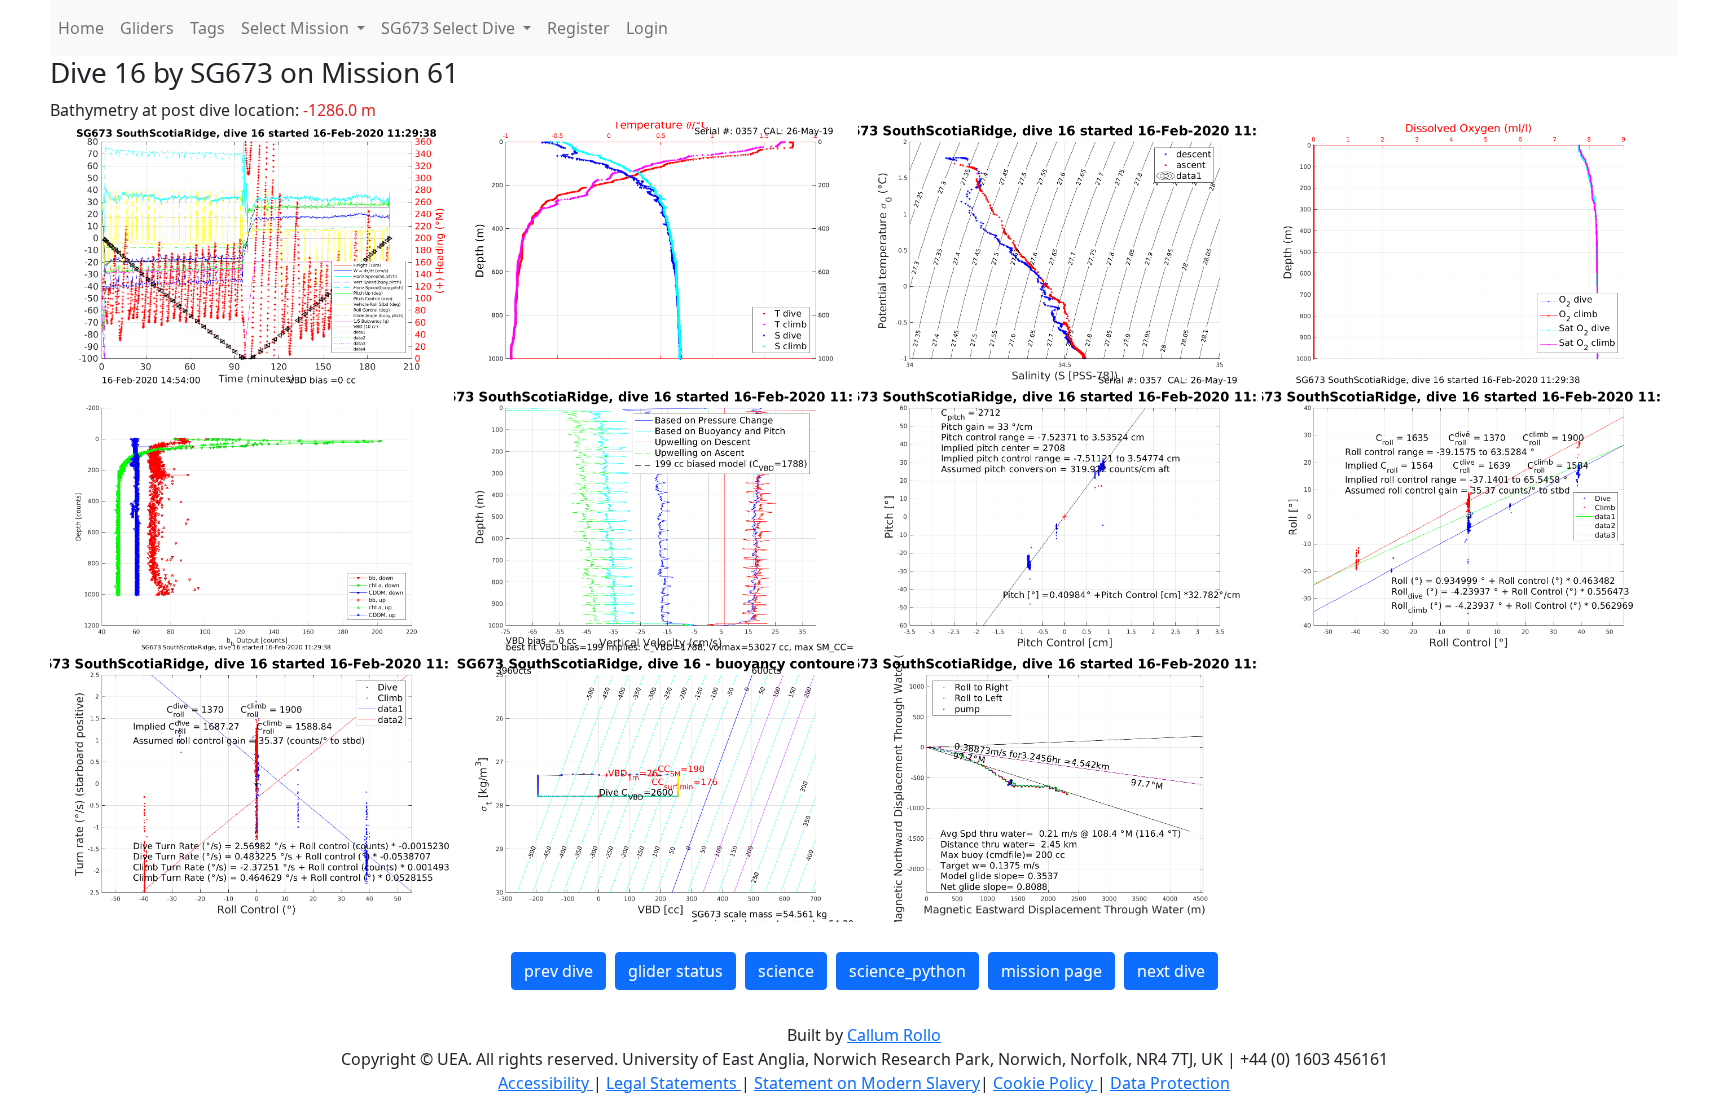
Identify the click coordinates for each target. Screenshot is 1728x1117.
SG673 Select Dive (450, 28)
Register (578, 28)
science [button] (786, 971)
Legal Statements (673, 1083)
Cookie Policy (1045, 1083)
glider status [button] (675, 971)
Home (81, 28)
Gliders (147, 28)
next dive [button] (1171, 971)
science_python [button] (907, 971)
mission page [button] (1051, 971)
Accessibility (545, 1083)
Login (647, 28)
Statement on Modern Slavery (867, 1083)
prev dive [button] (558, 971)
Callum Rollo (894, 1035)
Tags (207, 28)
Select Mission (297, 28)
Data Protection (1170, 1083)
